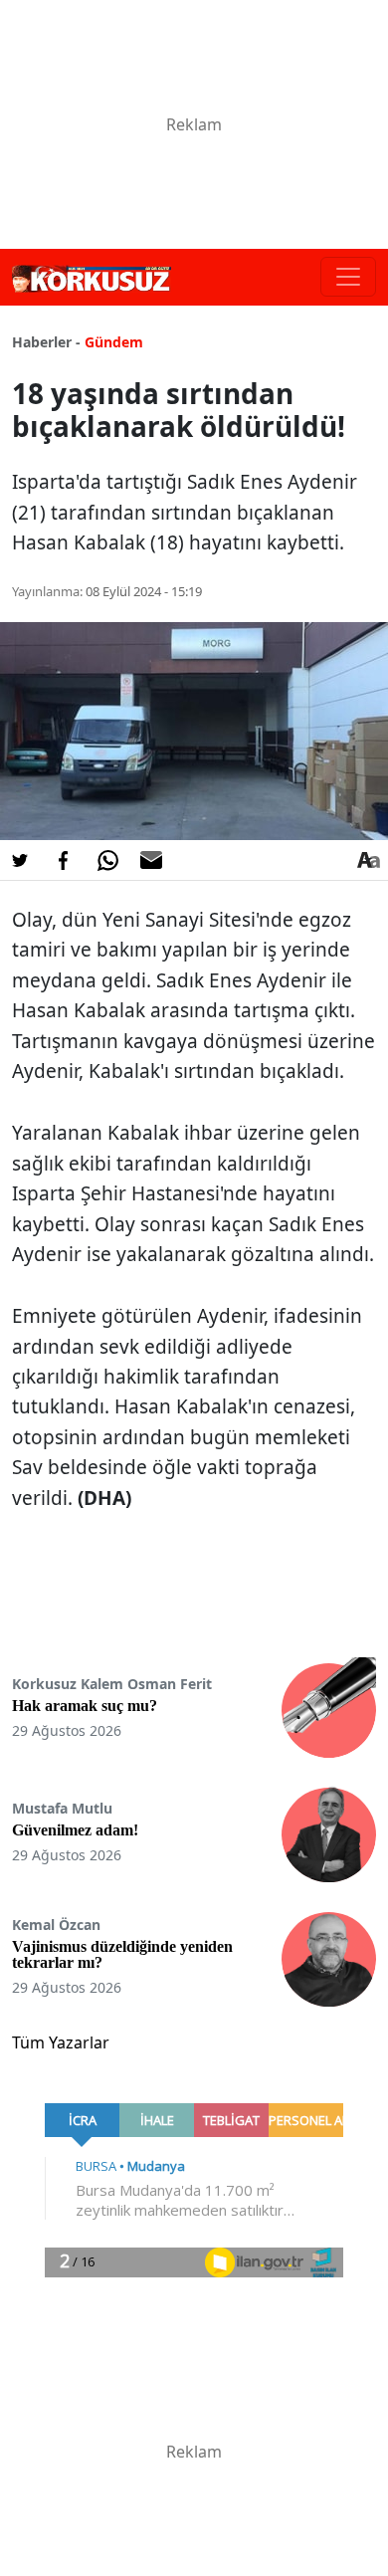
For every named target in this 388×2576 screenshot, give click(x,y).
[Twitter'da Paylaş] (20, 860)
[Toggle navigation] (348, 277)
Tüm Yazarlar (61, 2042)
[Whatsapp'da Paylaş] (107, 860)
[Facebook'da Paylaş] (64, 860)
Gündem (114, 342)
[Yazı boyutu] (368, 860)
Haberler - (46, 342)
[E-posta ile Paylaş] (151, 860)
